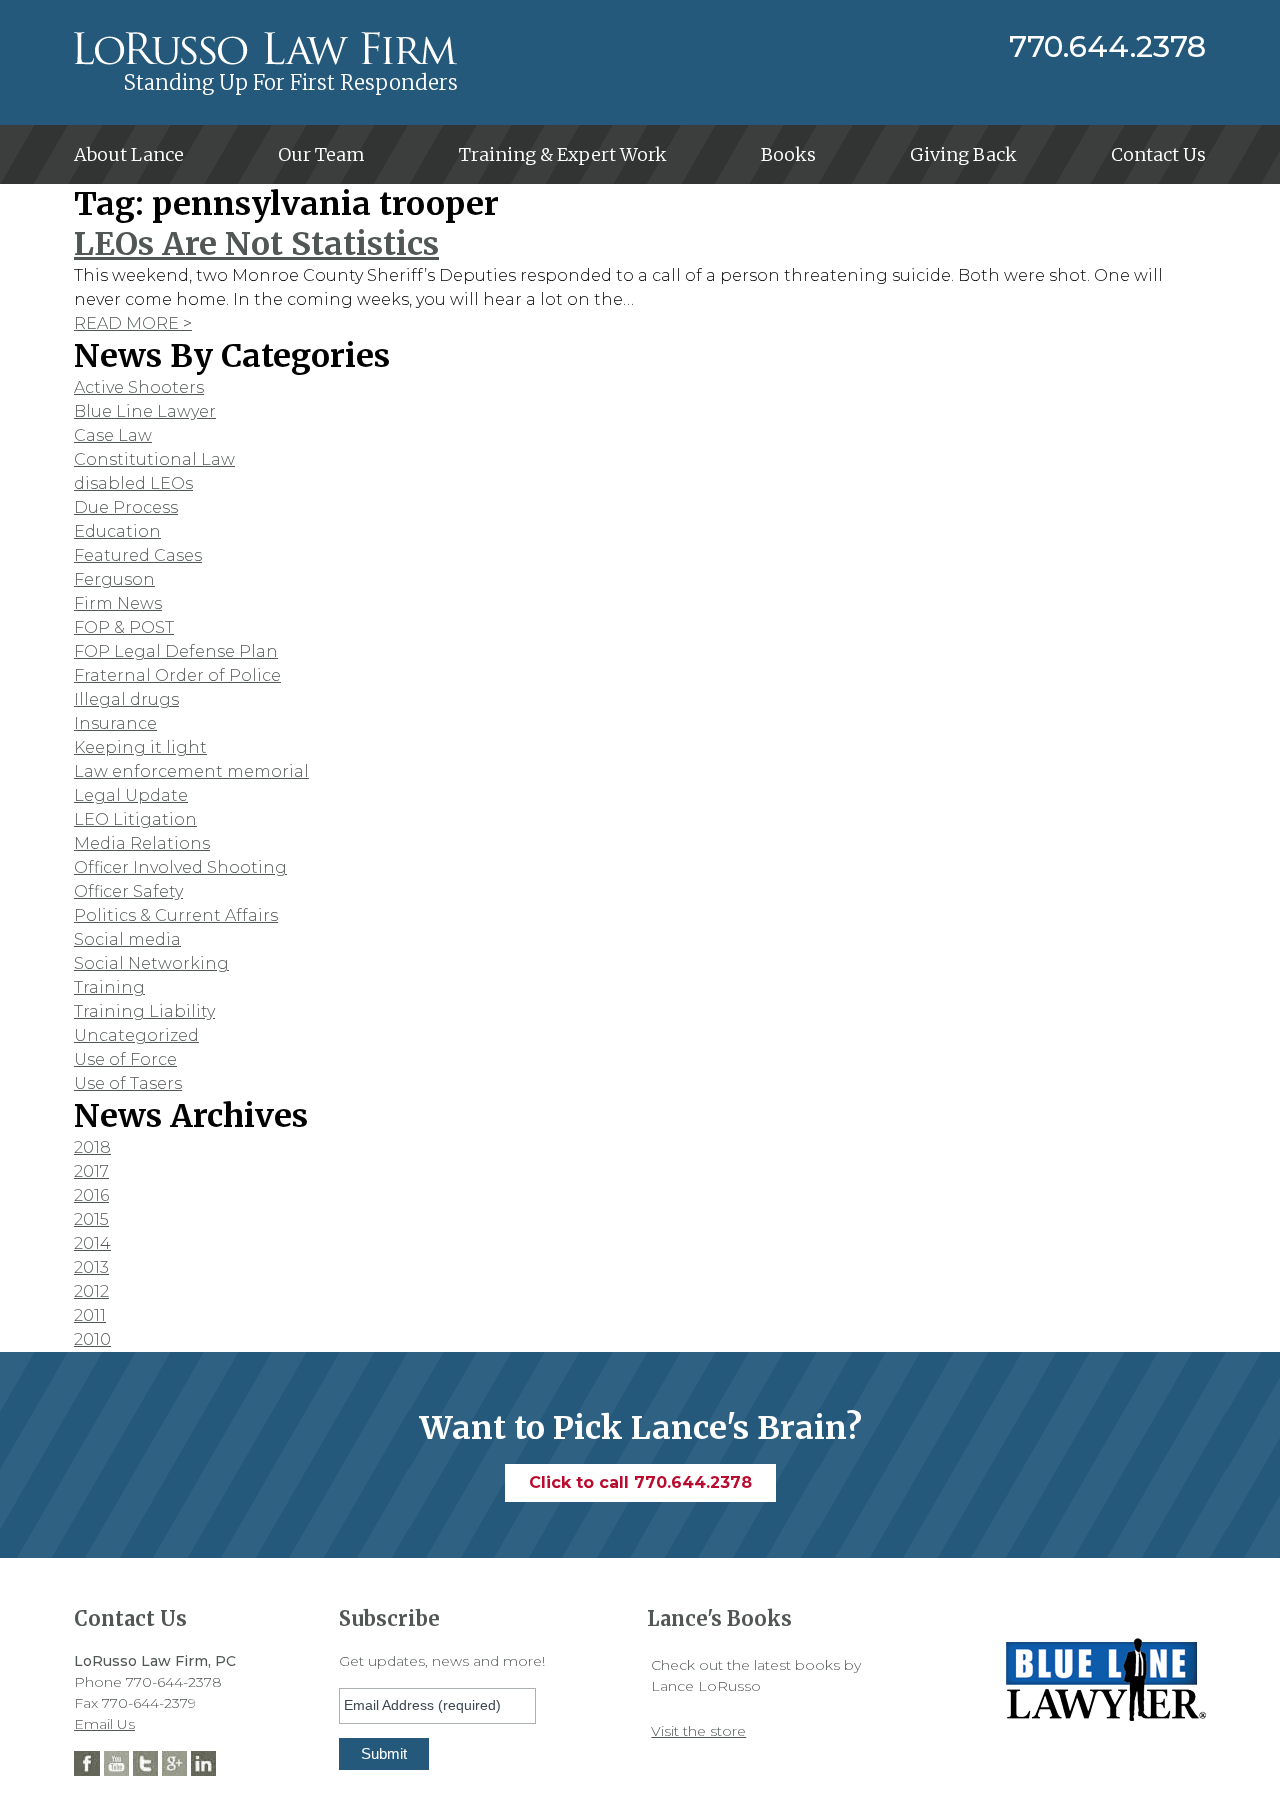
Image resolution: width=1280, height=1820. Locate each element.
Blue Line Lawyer (145, 411)
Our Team (321, 154)
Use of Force (125, 1059)
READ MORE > (133, 323)
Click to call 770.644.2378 (640, 1482)
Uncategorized (136, 1035)
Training (109, 987)
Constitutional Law (154, 459)
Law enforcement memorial (191, 771)
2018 (92, 1147)
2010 (92, 1339)
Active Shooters (139, 387)
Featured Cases (138, 555)
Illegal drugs (126, 699)
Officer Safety (128, 891)
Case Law (113, 435)
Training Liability (144, 1011)
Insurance (115, 723)
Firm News (118, 603)
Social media (127, 939)
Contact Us (1158, 154)
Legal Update (131, 795)
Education (117, 531)
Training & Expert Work (563, 154)
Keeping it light (140, 747)
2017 (91, 1171)
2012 (91, 1291)
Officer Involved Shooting (180, 867)
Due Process (126, 507)
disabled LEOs (133, 483)
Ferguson (114, 579)
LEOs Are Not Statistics (256, 244)
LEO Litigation (135, 819)
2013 (91, 1267)
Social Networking (151, 963)
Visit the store (698, 1731)
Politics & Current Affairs (176, 915)
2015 (91, 1219)
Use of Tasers (128, 1083)
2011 (90, 1315)
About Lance (129, 154)
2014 (92, 1243)
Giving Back (963, 154)
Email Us (104, 1724)
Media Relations (142, 843)
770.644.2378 (1107, 47)
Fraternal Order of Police (177, 675)
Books (788, 154)
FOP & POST (124, 627)
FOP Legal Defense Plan (176, 651)
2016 (91, 1195)
